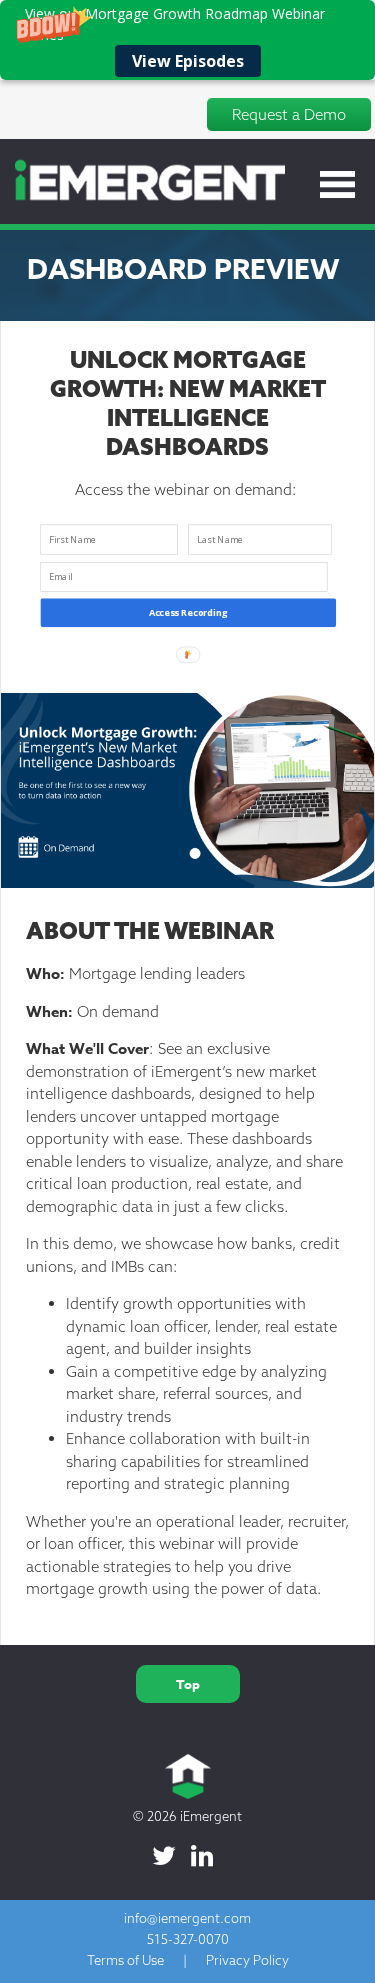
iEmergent (211, 1816)
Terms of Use (125, 1960)
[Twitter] (164, 1856)
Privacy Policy (247, 1960)
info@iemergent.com (187, 1918)
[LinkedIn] (202, 1856)
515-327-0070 (188, 1939)
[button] (187, 40)
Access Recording (188, 612)
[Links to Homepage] (142, 197)
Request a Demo (289, 114)
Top (188, 1684)
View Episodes (188, 61)
